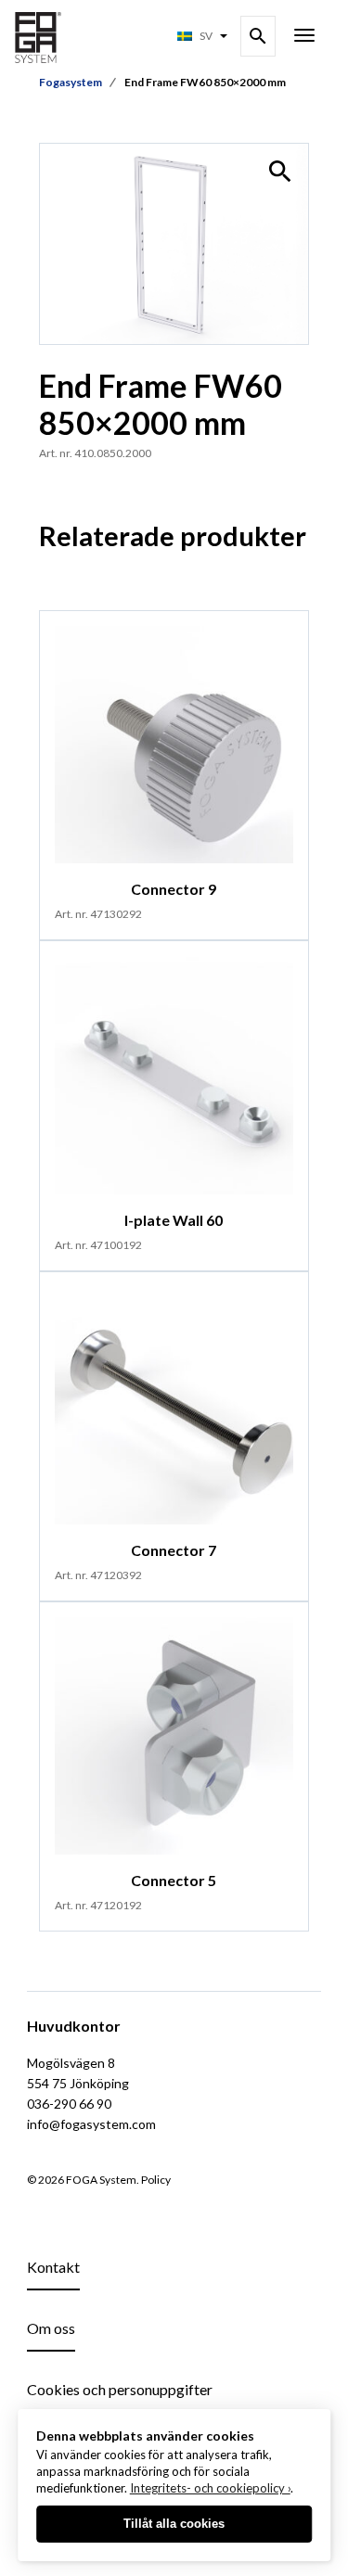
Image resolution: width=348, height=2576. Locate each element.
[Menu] (304, 37)
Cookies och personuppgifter (120, 2389)
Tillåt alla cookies (174, 2524)
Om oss (51, 2328)
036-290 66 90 (69, 2104)
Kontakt (53, 2267)
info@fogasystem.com (91, 2124)
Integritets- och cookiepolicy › (210, 2488)
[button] (280, 172)
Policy (156, 2180)
